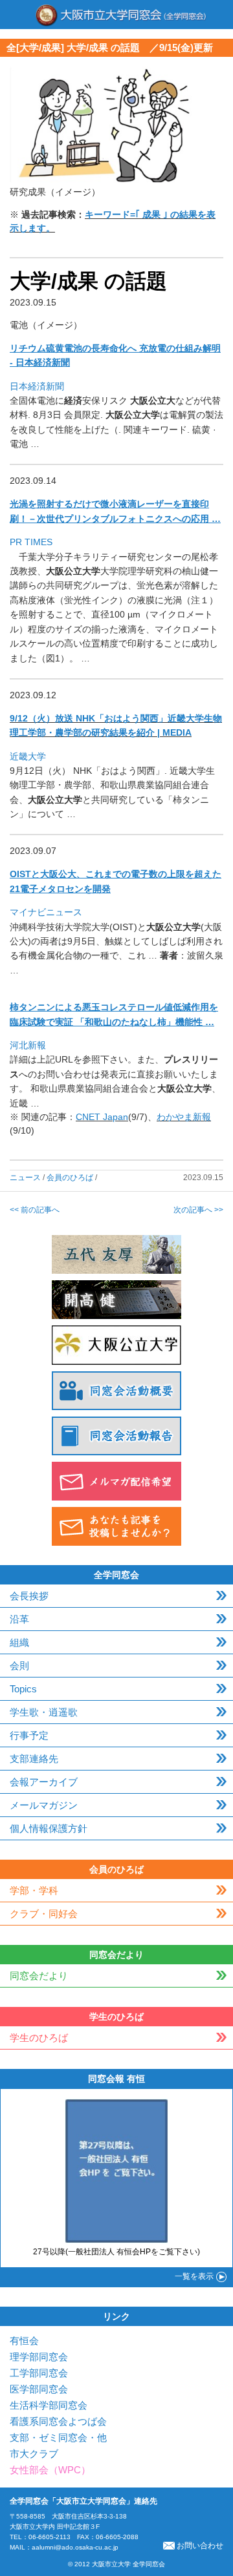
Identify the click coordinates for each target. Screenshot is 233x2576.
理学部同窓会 (39, 2357)
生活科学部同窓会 (49, 2405)
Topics (23, 1689)
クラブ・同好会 (44, 1914)
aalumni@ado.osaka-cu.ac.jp (75, 2547)
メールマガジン (44, 1805)
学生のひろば (39, 2038)
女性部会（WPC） (50, 2470)
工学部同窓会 (39, 2373)
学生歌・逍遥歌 (44, 1712)
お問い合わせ (200, 2546)
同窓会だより (39, 1976)
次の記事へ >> (198, 1210)
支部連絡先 (34, 1759)
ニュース (25, 1178)
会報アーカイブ (44, 1782)
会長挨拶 (29, 1596)
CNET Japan (102, 1117)
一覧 (194, 2276)
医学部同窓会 (39, 2389)
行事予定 (29, 1735)
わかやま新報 (184, 1117)
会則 (19, 1666)
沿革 (19, 1619)
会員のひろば (70, 1178)
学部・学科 (34, 1890)
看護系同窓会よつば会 (58, 2421)
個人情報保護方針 (49, 1828)
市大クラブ (34, 2454)
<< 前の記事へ (35, 1210)
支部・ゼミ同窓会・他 (58, 2437)
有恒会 (24, 2341)
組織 (19, 1642)
